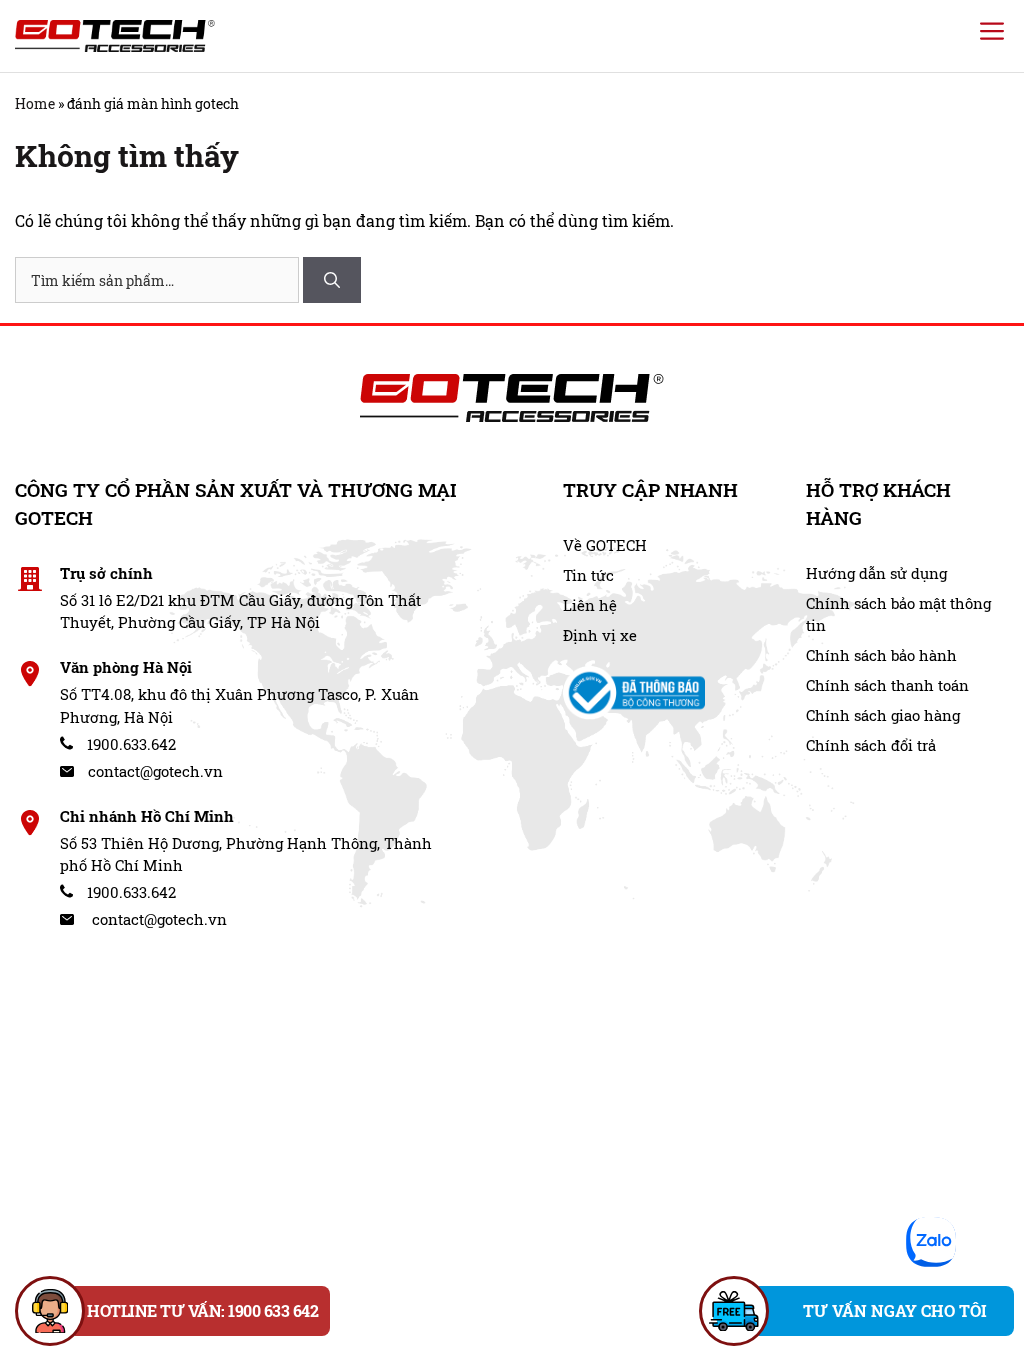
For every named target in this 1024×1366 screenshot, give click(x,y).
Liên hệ (590, 605)
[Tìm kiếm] (332, 280)
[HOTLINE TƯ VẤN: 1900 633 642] (50, 1311)
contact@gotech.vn (153, 771)
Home (35, 103)
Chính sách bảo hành (881, 655)
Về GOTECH (605, 545)
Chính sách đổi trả (871, 745)
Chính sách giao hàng (883, 715)
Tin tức (588, 575)
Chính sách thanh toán (887, 685)
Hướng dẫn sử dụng (876, 573)
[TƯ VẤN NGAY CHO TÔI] (734, 1311)
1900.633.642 (129, 744)
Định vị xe (600, 635)
